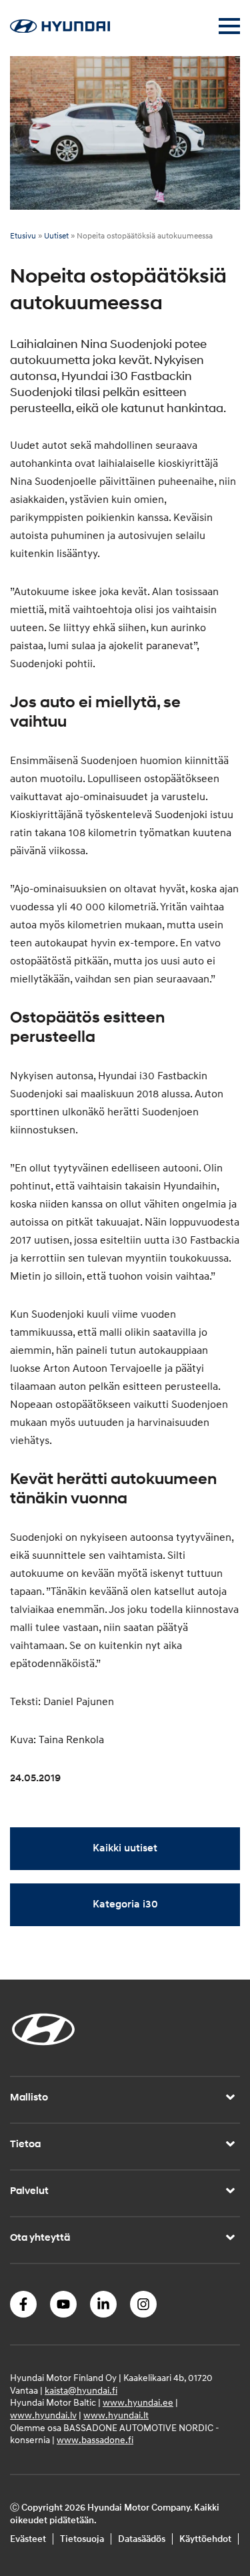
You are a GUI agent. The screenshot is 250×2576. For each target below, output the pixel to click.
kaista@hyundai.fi (81, 2391)
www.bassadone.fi (95, 2441)
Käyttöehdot (205, 2540)
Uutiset (56, 236)
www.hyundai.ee (138, 2403)
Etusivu (23, 236)
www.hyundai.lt (116, 2415)
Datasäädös (142, 2540)
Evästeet (28, 2540)
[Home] (60, 29)
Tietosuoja (82, 2540)
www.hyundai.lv (43, 2415)
